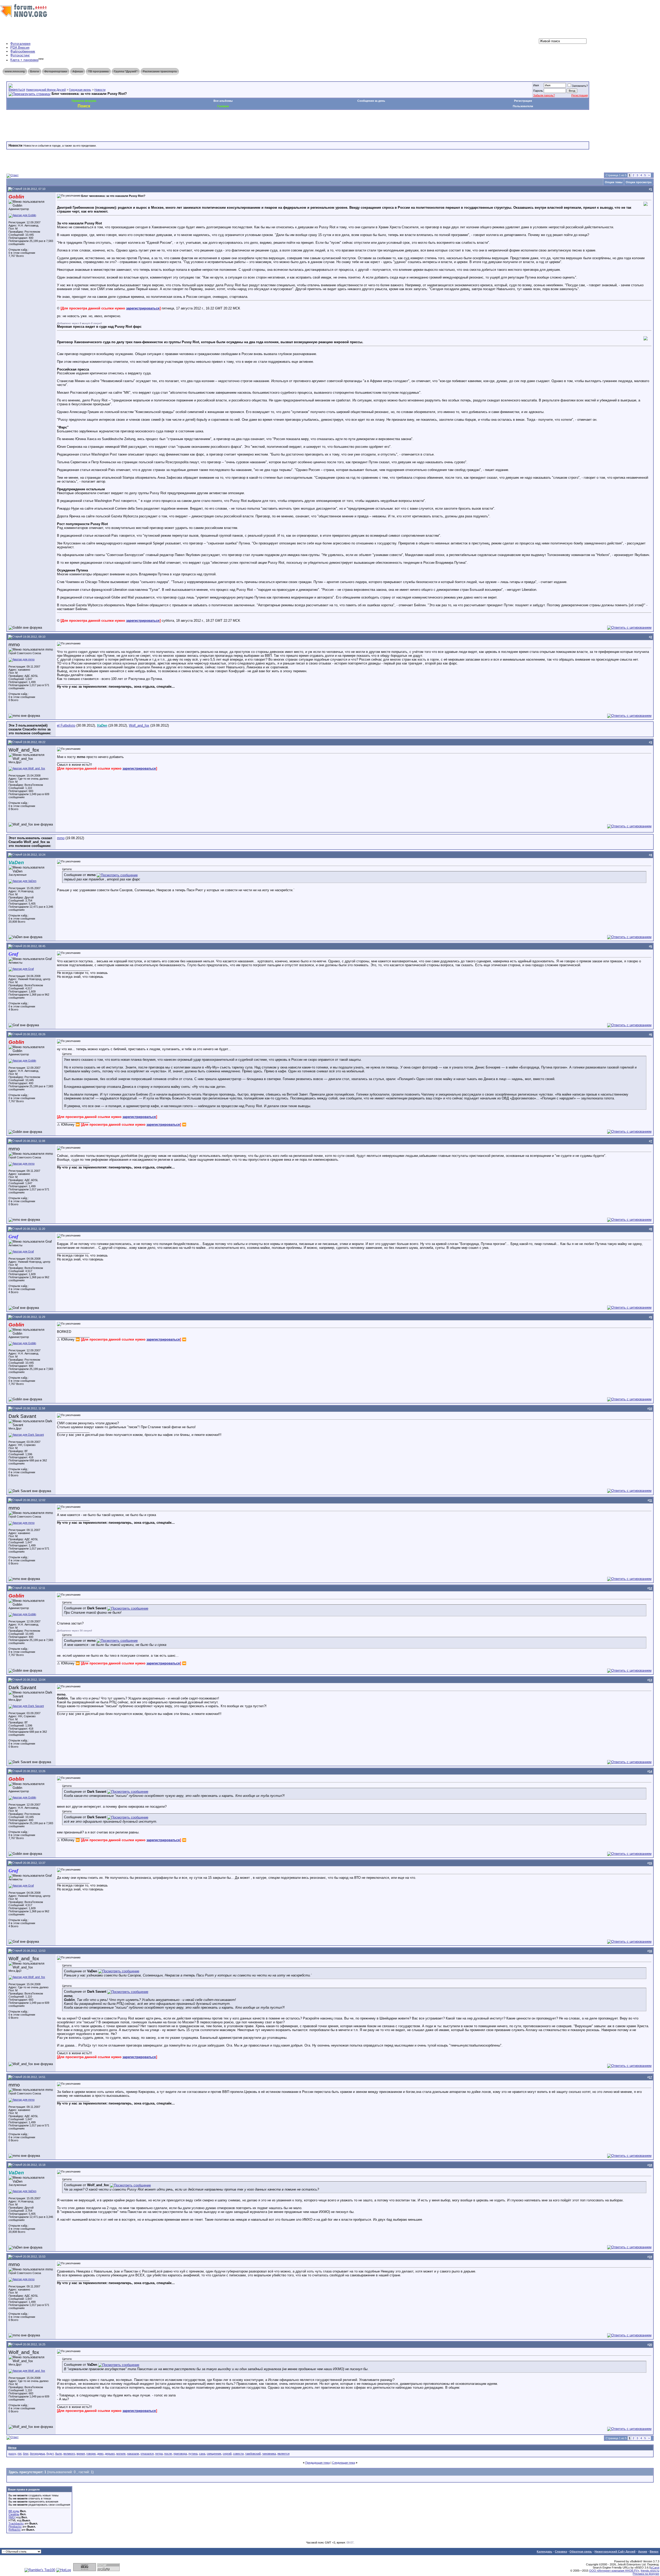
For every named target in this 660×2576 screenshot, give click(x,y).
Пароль (538, 91)
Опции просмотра (639, 182)
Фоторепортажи (56, 71)
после (168, 2454)
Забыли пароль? (544, 95)
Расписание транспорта (160, 71)
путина (193, 2454)
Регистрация (580, 95)
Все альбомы (223, 101)
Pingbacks (15, 2527)
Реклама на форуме (646, 2574)
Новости (100, 90)
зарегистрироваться (143, 308)
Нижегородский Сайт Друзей (615, 2552)
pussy (12, 2454)
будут (50, 2454)
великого (69, 2454)
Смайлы (14, 2514)
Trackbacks (16, 2523)
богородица (37, 2454)
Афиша (78, 71)
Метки (12, 2448)
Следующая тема (344, 2463)
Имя (536, 85)
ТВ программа (98, 71)
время (81, 2454)
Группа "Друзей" (126, 71)
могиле (121, 2454)
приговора (180, 2454)
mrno (61, 838)
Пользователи (523, 106)
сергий (227, 2454)
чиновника (269, 2454)
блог (26, 2454)
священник (214, 2454)
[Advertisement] (100, 125)
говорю (91, 2454)
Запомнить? (580, 86)
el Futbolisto (66, 725)
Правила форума (84, 101)
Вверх (654, 2552)
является (283, 2454)
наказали (133, 2454)
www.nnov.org (15, 71)
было (59, 2454)
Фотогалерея (20, 44)
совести (238, 2454)
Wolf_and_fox (139, 725)
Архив (643, 2552)
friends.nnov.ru (650, 2571)
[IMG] (12, 2517)
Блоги (35, 71)
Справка (561, 2552)
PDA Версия (20, 48)
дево (100, 2454)
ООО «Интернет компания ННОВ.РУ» (614, 2571)
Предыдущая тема (317, 2463)
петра (159, 2454)
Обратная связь (581, 2552)
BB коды (14, 2511)
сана (202, 2454)
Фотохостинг (20, 55)
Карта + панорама (24, 60)
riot (19, 2454)
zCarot (655, 2567)
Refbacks (15, 2530)
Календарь (544, 2552)
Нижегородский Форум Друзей (46, 90)
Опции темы (614, 182)
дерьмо (110, 2454)
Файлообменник (23, 51)
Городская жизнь (80, 90)
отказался (147, 2454)
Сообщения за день (371, 101)
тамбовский (253, 2454)
